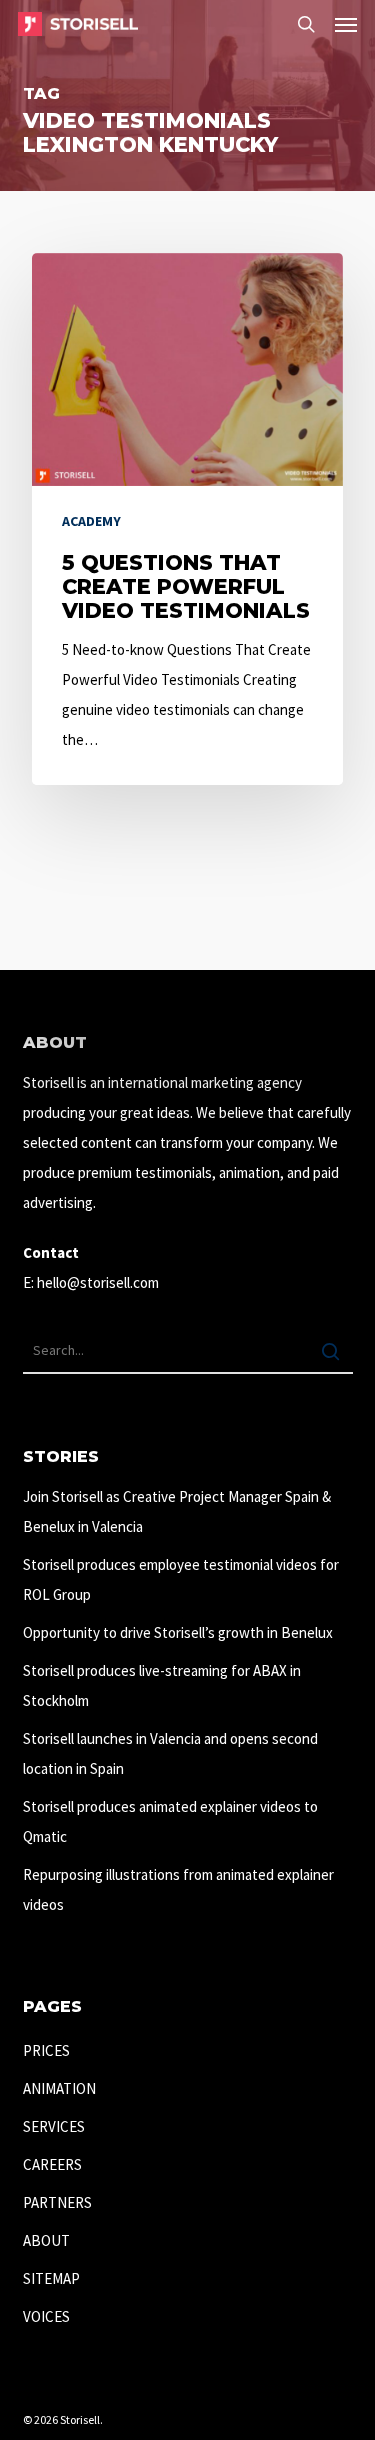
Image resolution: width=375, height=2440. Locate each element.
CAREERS (52, 2164)
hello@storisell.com (98, 1282)
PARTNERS (57, 2202)
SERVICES (54, 2126)
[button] (346, 24)
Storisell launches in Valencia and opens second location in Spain (170, 1753)
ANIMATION (59, 2088)
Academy (91, 521)
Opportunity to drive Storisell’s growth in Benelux (178, 1632)
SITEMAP (51, 2278)
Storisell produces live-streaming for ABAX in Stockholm (162, 1685)
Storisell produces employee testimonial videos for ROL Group (181, 1579)
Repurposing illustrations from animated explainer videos (178, 1889)
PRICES (46, 2050)
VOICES (46, 2316)
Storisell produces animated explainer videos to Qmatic (170, 1821)
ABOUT (46, 2240)
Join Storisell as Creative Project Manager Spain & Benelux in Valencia (177, 1511)
